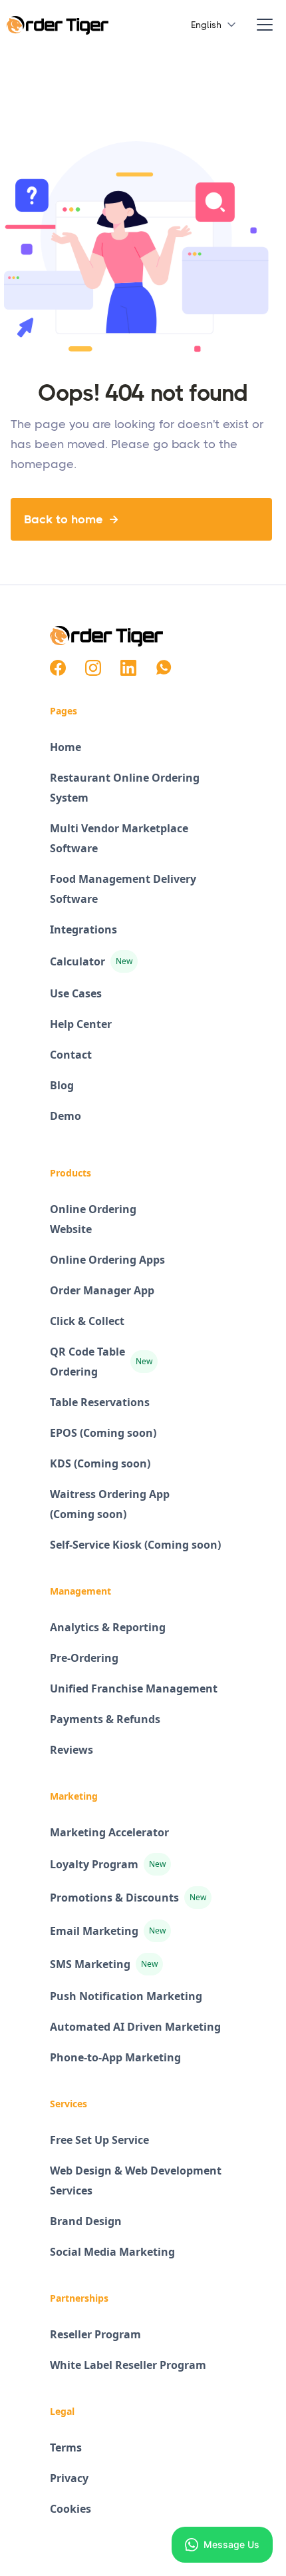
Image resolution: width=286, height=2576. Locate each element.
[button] (208, 25)
